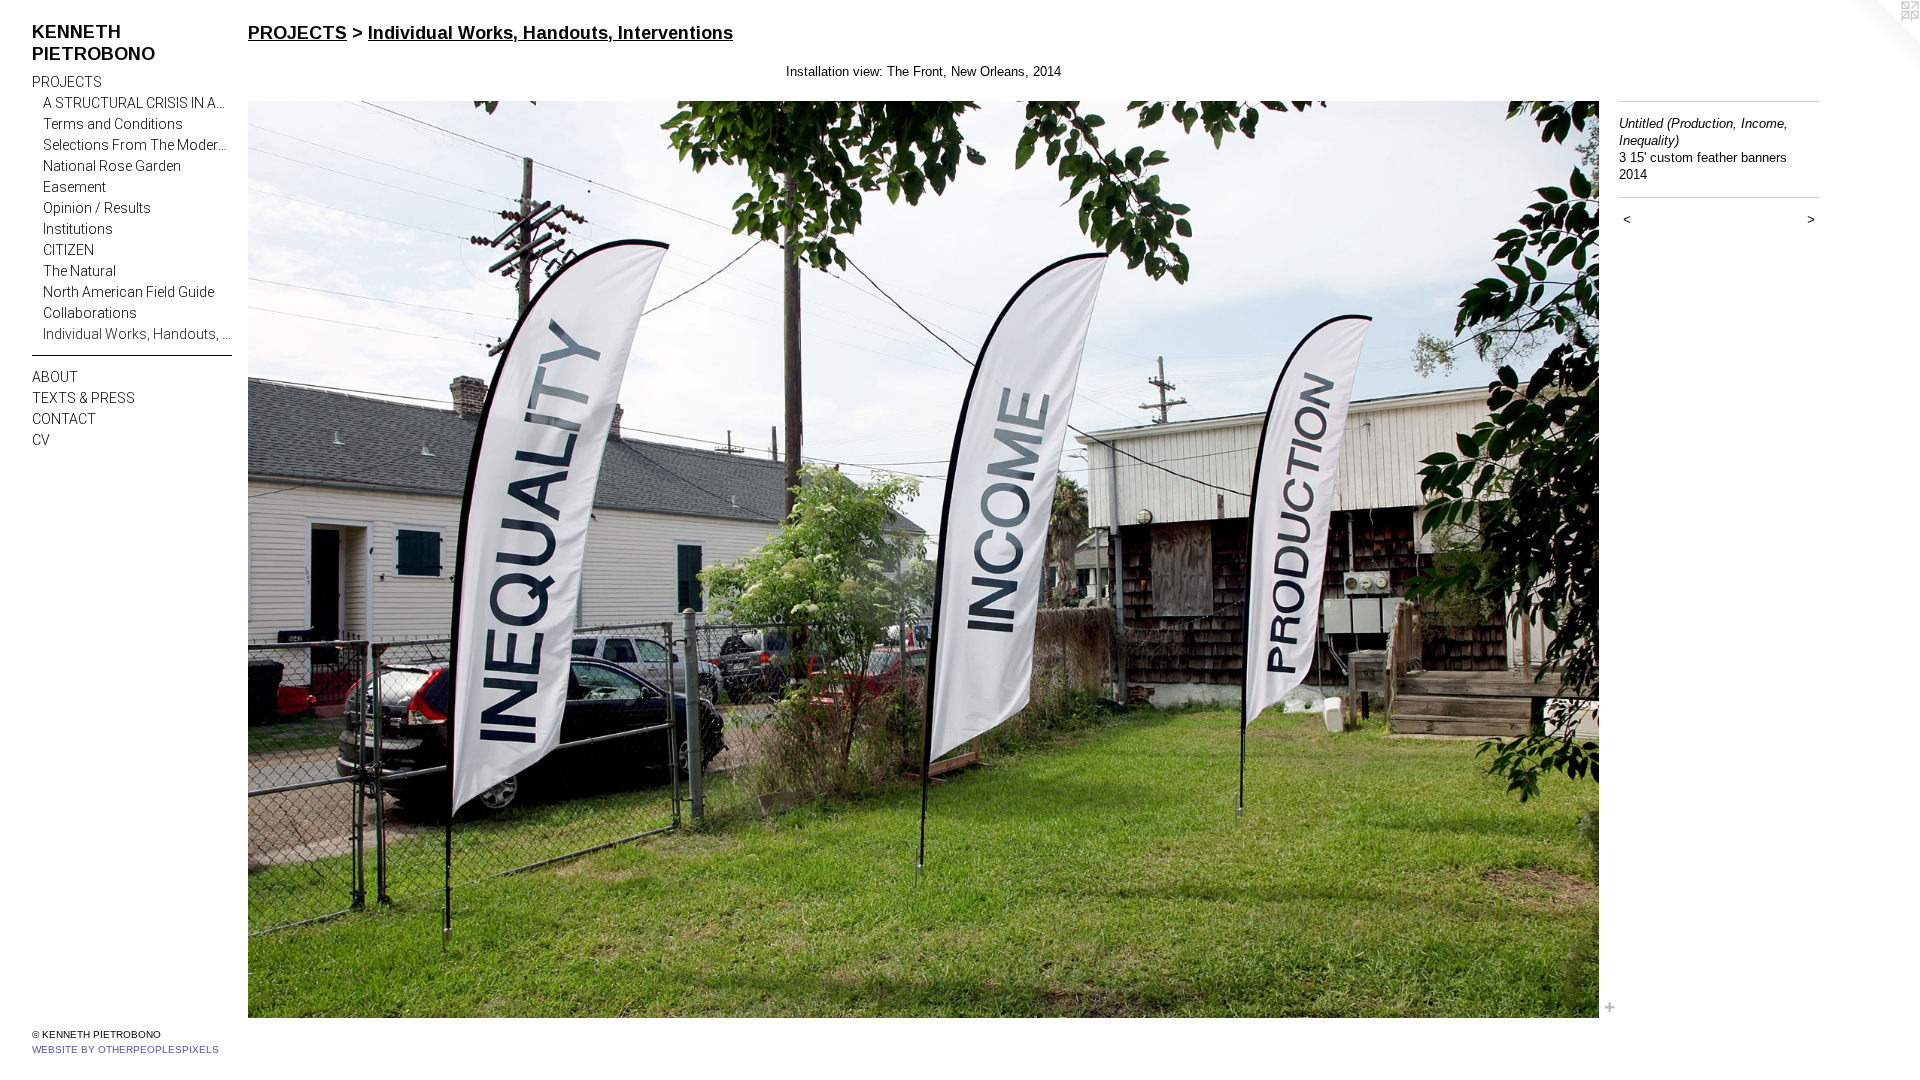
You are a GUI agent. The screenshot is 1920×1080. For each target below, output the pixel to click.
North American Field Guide (128, 292)
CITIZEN (68, 250)
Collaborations (90, 313)
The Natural (79, 271)
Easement (74, 187)
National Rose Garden (112, 166)
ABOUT (55, 377)
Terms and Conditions (113, 124)
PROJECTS (67, 82)
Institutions (78, 229)
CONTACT (64, 419)
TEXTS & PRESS (83, 398)
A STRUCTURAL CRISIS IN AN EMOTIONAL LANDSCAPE (138, 103)
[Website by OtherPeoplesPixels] (1880, 40)
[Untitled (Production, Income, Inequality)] (923, 560)
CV (41, 440)
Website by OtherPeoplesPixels (125, 1049)
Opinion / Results (97, 208)
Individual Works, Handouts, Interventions (138, 334)
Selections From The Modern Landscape (138, 145)
